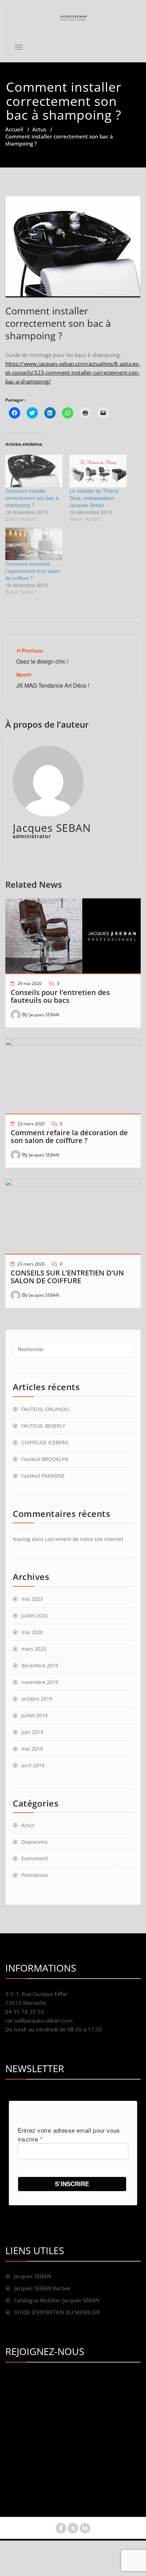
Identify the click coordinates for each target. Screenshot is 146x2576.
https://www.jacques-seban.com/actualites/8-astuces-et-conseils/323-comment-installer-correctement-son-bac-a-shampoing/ (73, 373)
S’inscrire (72, 2184)
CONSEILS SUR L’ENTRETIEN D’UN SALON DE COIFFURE (67, 1277)
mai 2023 (32, 1599)
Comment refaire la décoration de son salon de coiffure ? (69, 1136)
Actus (39, 129)
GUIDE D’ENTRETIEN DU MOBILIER (57, 2312)
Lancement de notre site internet (84, 1539)
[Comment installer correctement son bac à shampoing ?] (34, 471)
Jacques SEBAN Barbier (42, 2288)
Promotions (35, 1875)
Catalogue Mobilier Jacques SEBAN (57, 2300)
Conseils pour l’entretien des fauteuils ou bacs (60, 996)
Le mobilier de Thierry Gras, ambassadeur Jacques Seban (94, 498)
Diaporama (34, 1842)
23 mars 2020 (31, 1124)
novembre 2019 (40, 1682)
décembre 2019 (40, 1665)
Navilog (22, 1539)
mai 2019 (32, 1749)
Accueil (14, 129)
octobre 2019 (37, 1699)
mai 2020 (32, 1632)
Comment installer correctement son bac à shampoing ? (32, 498)
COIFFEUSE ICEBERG (45, 1442)
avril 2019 (33, 1765)
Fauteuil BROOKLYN (45, 1459)
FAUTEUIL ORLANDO (45, 1409)
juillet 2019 (34, 1715)
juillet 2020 (34, 1616)
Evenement (35, 1858)
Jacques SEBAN (44, 1015)
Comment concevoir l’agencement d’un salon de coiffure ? (33, 571)
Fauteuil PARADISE (43, 1476)
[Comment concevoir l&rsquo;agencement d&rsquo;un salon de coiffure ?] (34, 544)
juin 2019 (32, 1732)
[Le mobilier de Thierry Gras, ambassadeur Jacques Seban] (98, 471)
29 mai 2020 (30, 983)
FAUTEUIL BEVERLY (43, 1426)
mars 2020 (34, 1649)
